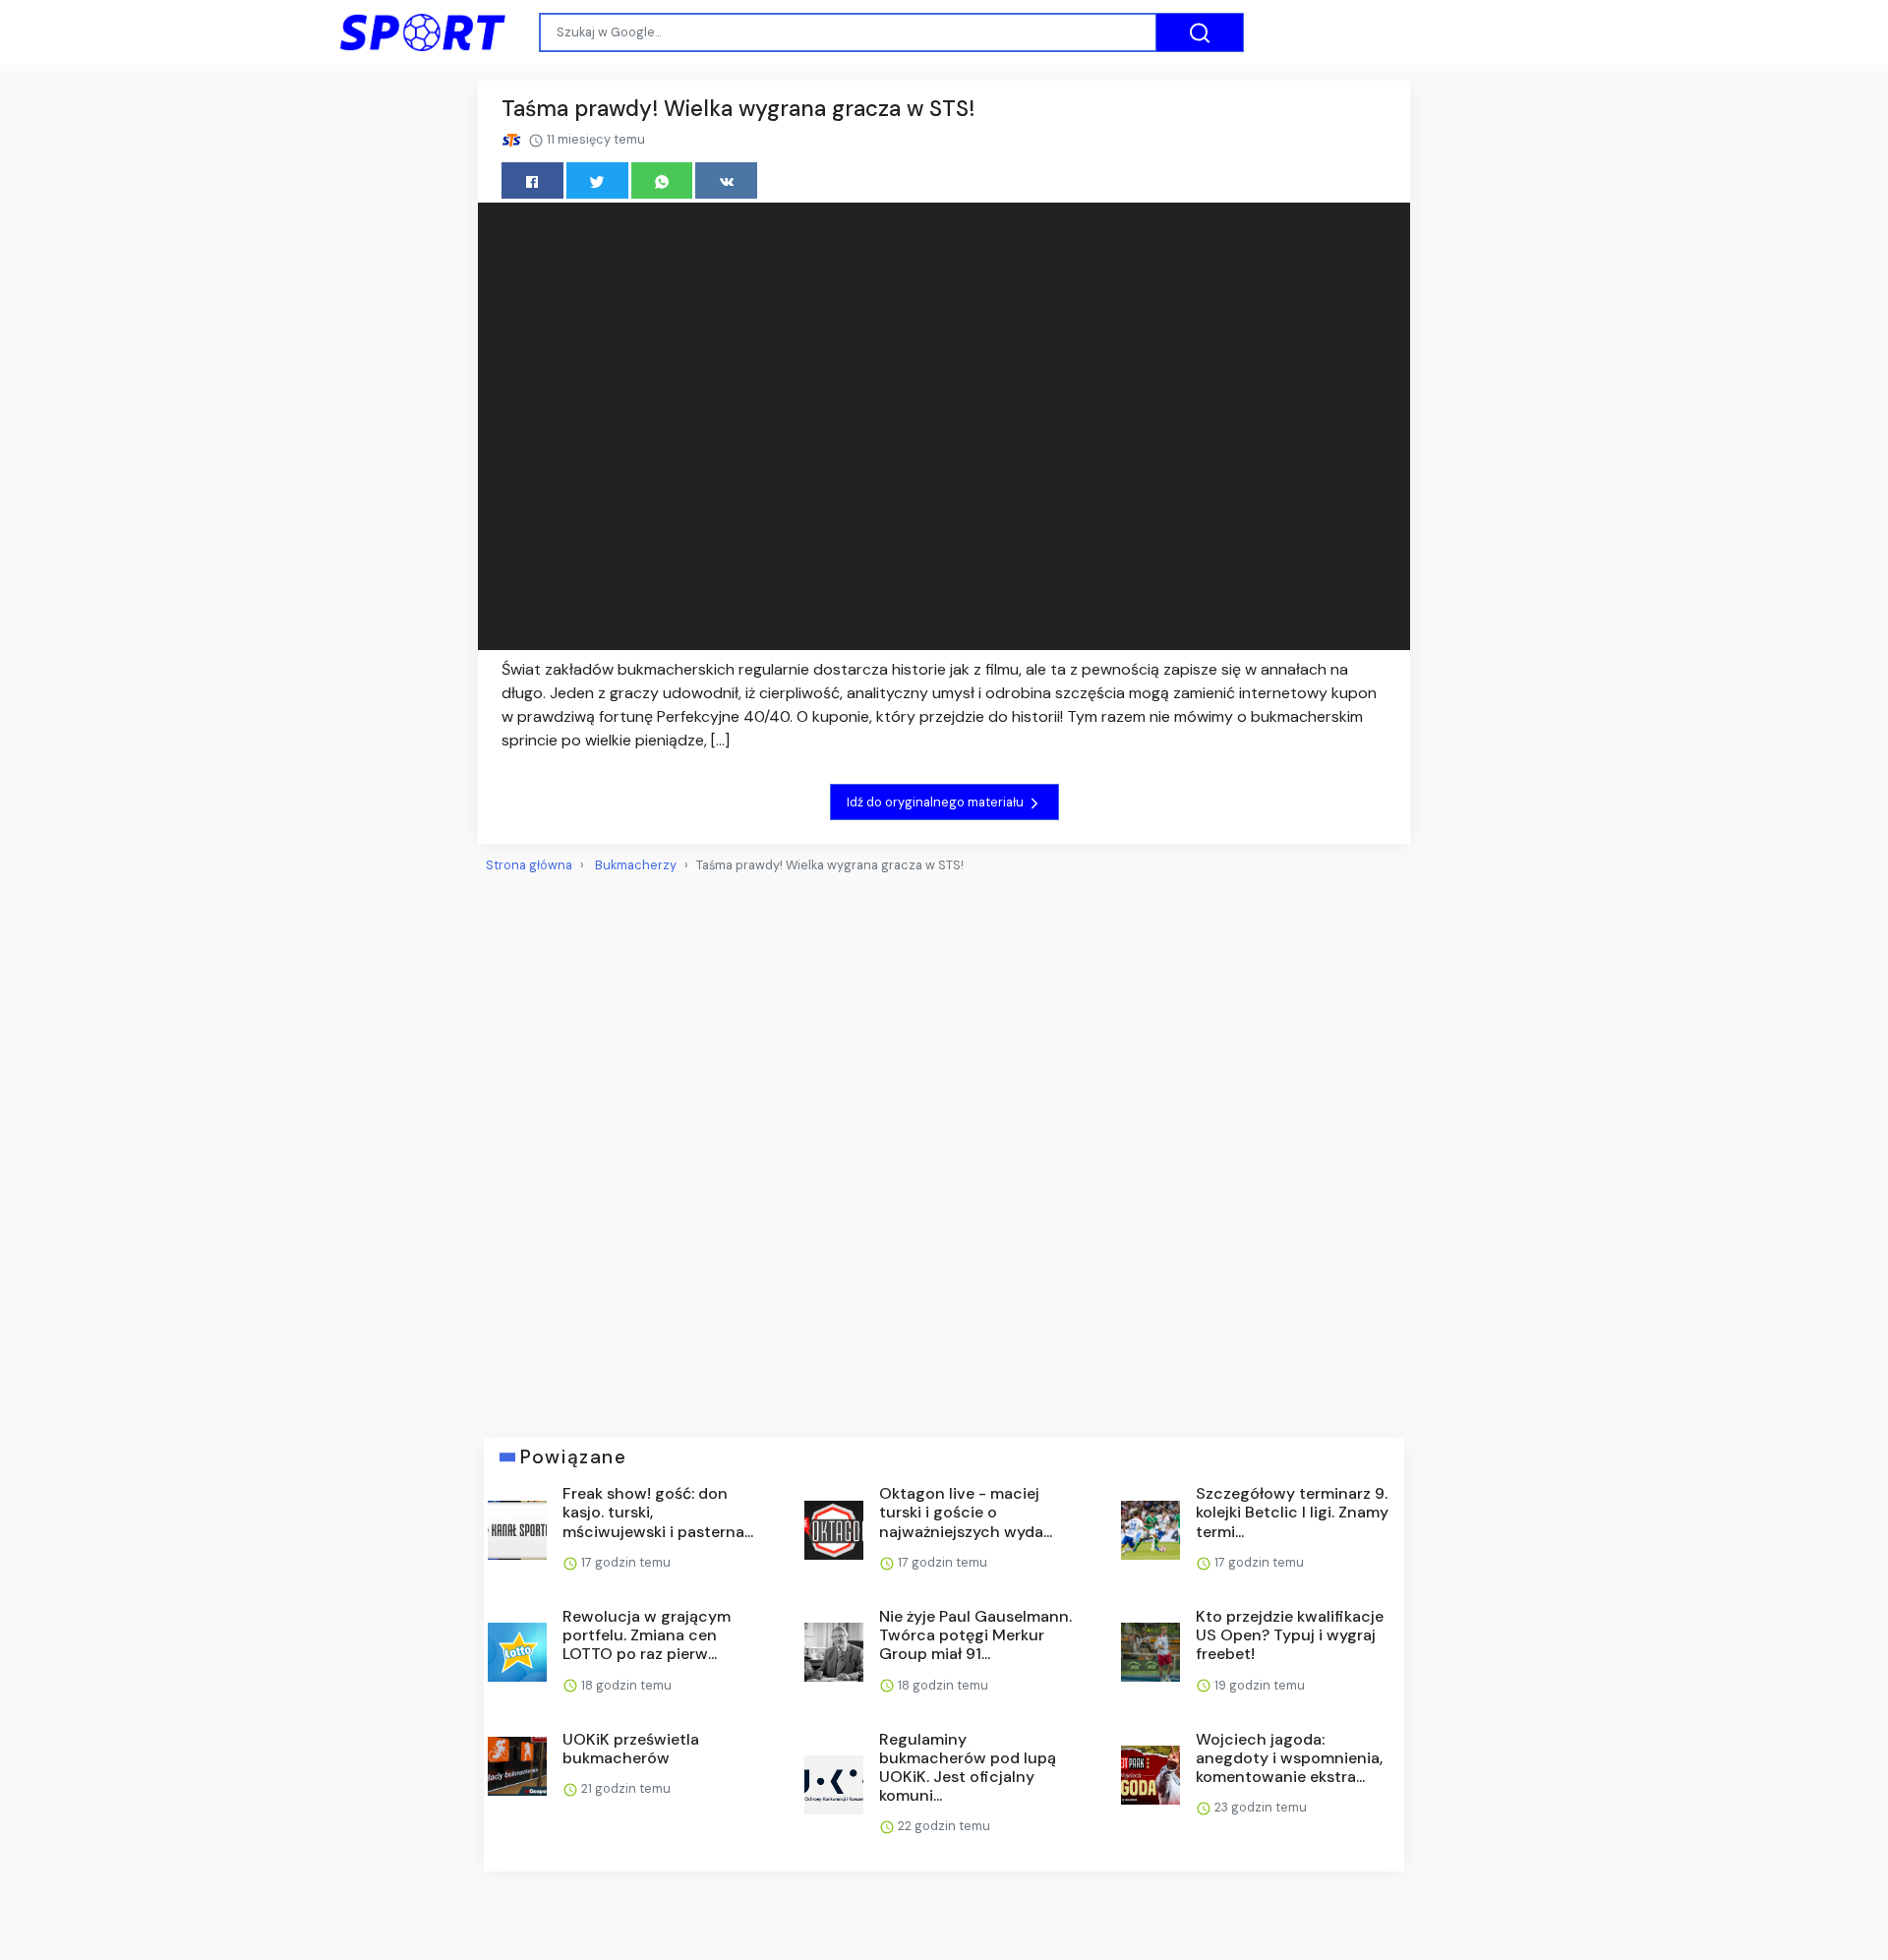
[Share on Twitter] (597, 180)
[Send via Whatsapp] (662, 180)
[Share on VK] (726, 180)
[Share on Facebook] (532, 180)
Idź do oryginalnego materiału (937, 802)
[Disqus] (944, 1148)
